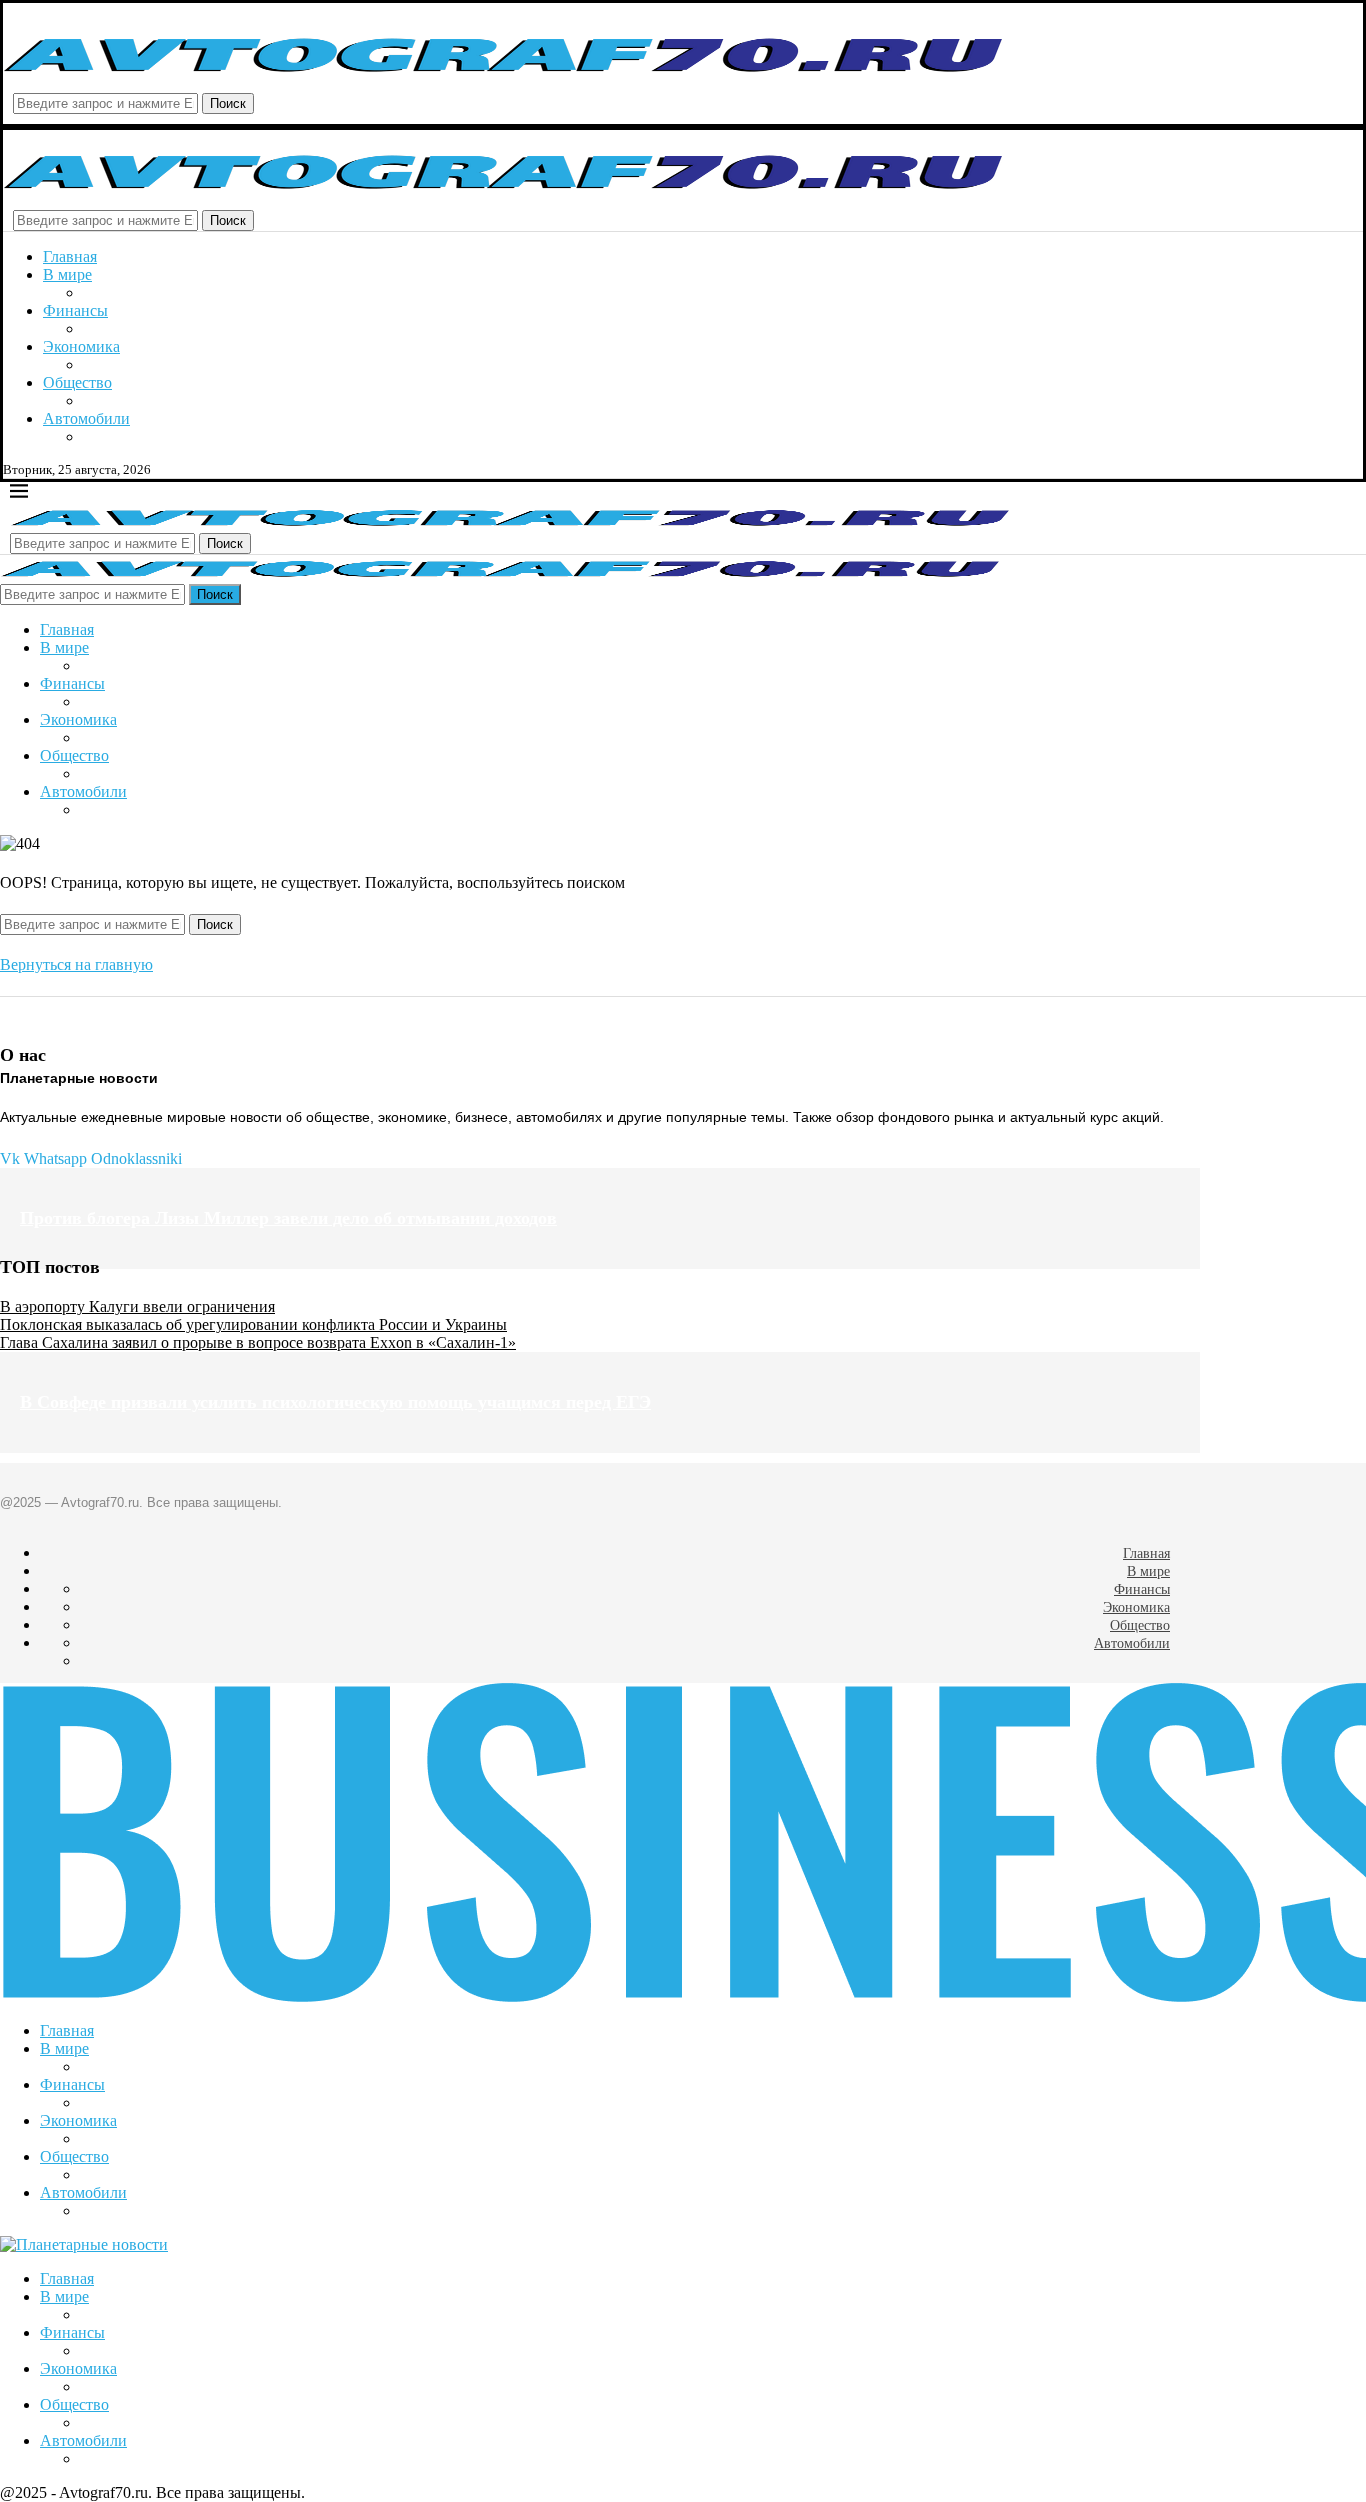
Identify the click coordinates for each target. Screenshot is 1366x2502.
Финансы (75, 310)
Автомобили (86, 418)
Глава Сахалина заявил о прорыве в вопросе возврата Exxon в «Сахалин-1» (258, 1342)
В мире (67, 274)
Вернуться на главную (76, 964)
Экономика (81, 346)
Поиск (228, 103)
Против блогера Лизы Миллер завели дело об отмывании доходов (288, 1218)
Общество (77, 382)
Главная (70, 256)
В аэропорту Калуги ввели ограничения (137, 1306)
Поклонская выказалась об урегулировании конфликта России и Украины (253, 1324)
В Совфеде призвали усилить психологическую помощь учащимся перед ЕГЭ (335, 1402)
